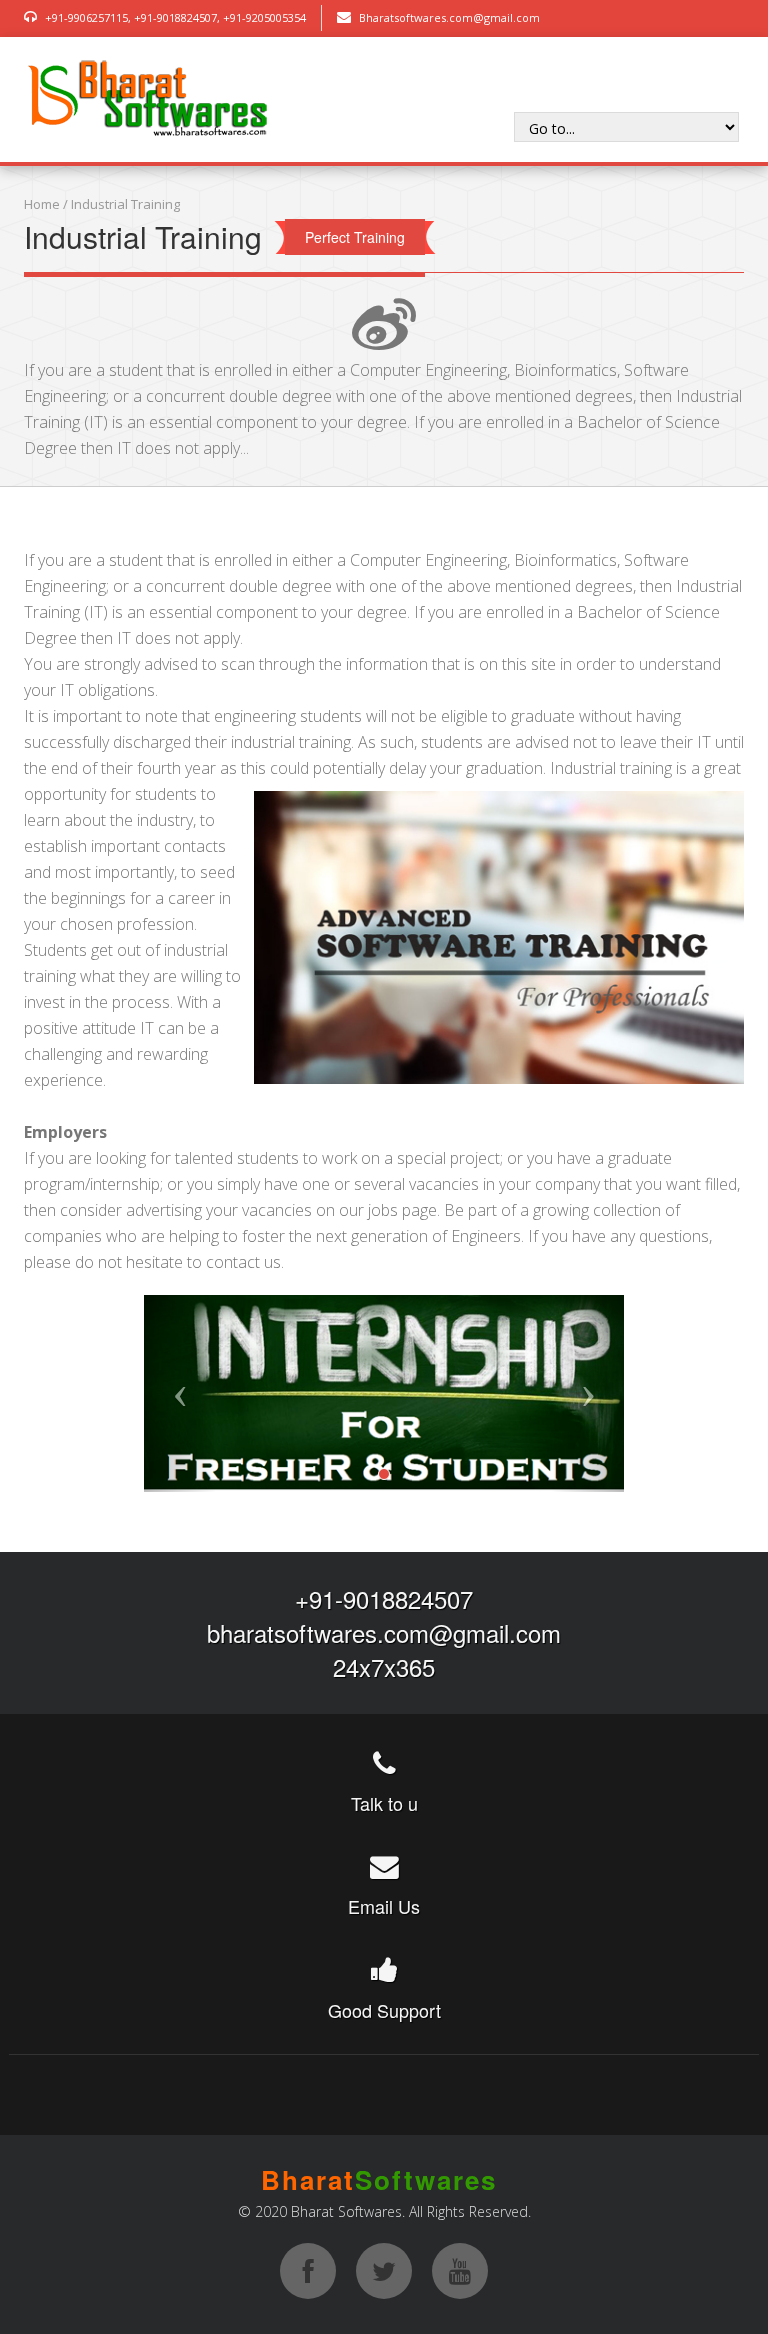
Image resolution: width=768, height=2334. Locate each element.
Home (42, 204)
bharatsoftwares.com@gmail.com (384, 1632)
